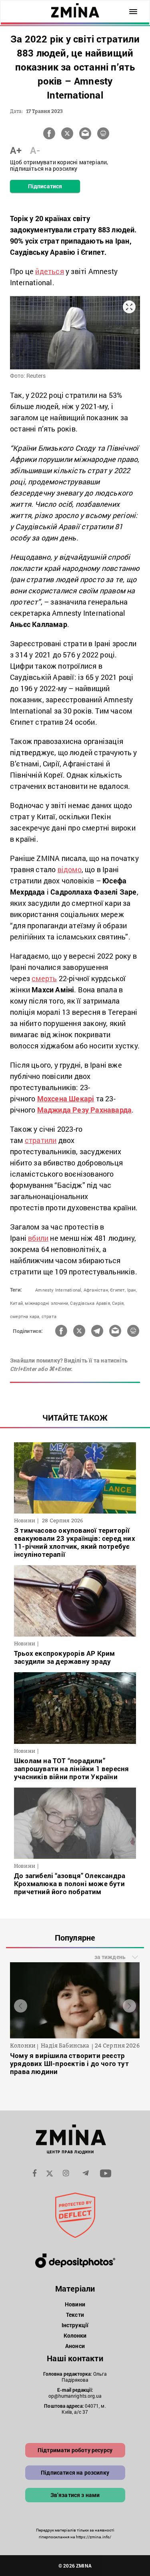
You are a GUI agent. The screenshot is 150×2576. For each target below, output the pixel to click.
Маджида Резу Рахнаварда (85, 1110)
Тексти (75, 2315)
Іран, (132, 1290)
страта (49, 1316)
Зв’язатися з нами (75, 2495)
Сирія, (118, 1303)
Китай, (17, 1303)
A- (35, 150)
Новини (75, 2304)
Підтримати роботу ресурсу (75, 2450)
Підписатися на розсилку (75, 2472)
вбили (38, 1238)
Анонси (75, 2346)
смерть (44, 978)
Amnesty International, (59, 1290)
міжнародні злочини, (47, 1303)
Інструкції (75, 2325)
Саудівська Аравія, (90, 1303)
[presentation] (21, 2006)
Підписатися (45, 186)
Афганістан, (96, 1290)
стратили (41, 1140)
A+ (16, 150)
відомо (70, 869)
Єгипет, (118, 1290)
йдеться (49, 271)
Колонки (75, 2335)
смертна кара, (25, 1316)
